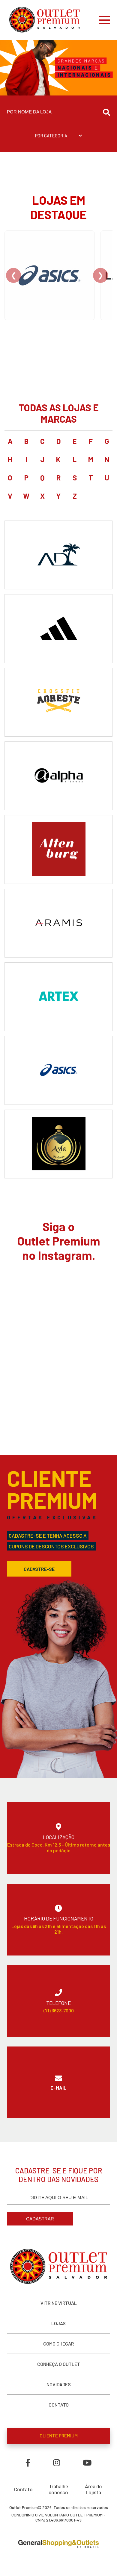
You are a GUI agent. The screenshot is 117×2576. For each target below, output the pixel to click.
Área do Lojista (93, 2489)
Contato (23, 2489)
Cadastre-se (39, 1569)
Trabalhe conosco (58, 2489)
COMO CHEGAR (58, 2344)
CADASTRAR (40, 2219)
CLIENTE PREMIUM (59, 2435)
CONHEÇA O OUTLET (59, 2364)
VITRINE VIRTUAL (59, 2303)
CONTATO (59, 2405)
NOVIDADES (59, 2384)
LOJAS (58, 2323)
